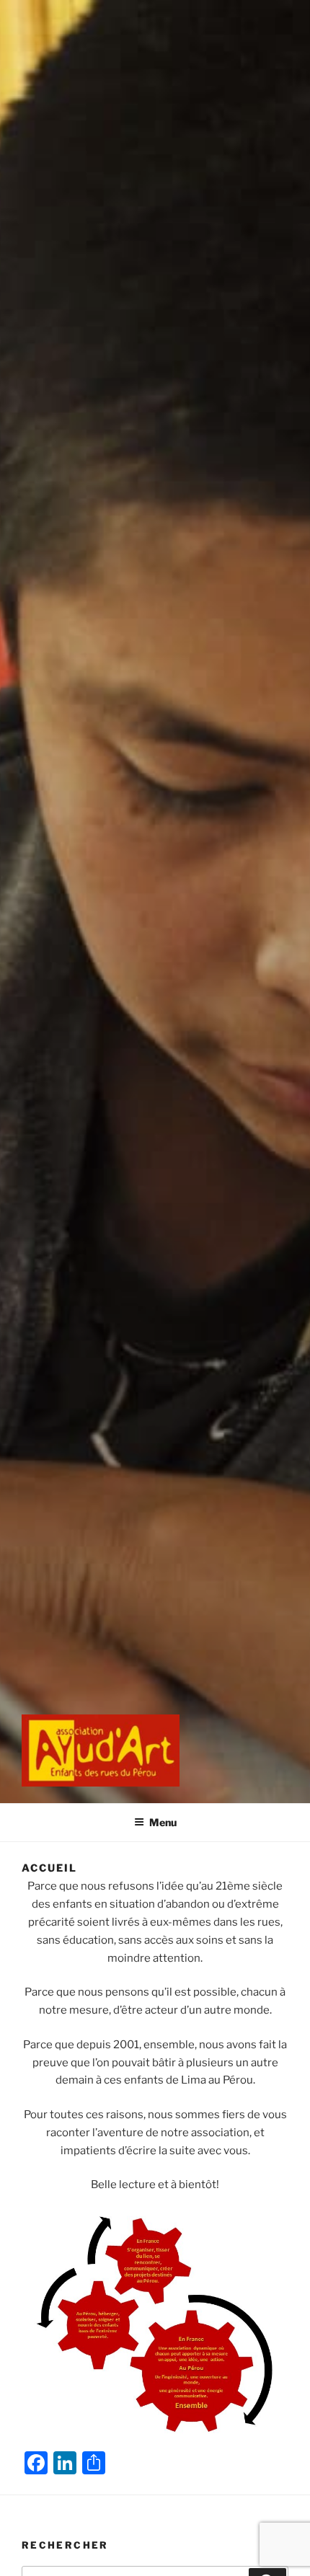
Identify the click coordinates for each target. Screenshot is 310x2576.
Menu (163, 1822)
